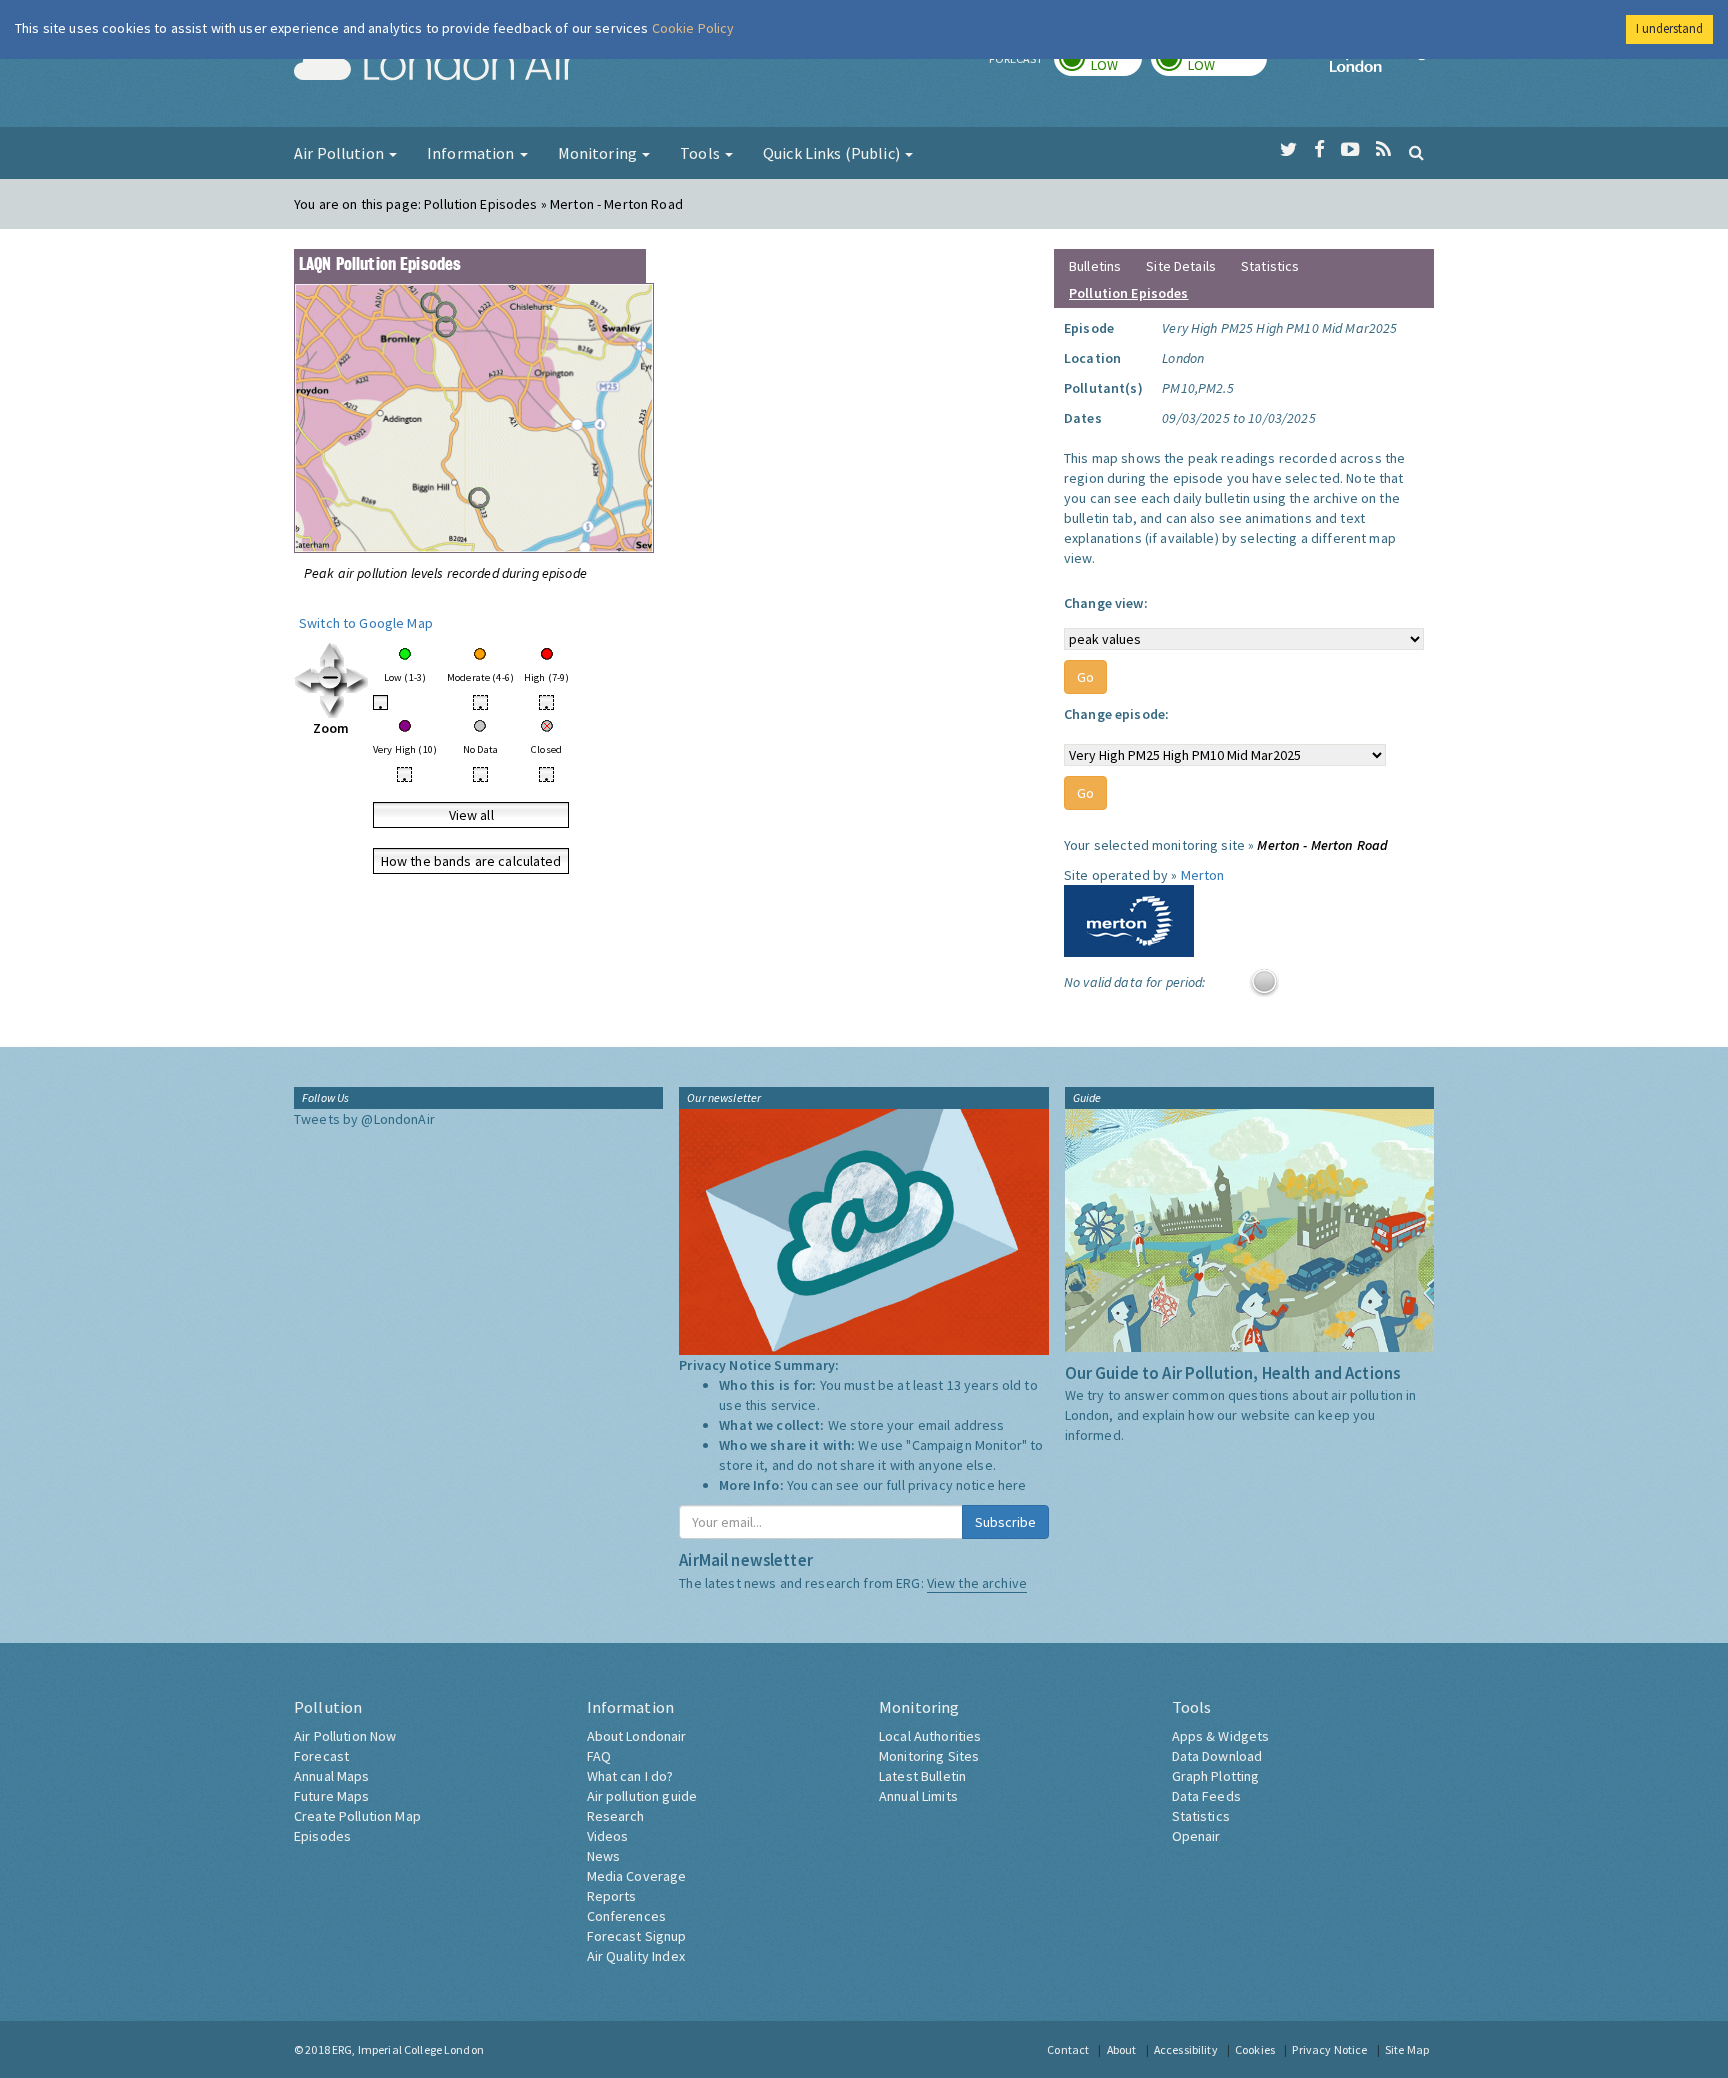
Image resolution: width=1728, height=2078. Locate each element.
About (1122, 2049)
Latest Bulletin (922, 1776)
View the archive (977, 1583)
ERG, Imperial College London (408, 2049)
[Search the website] (1416, 152)
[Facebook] (1319, 150)
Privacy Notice (1329, 2049)
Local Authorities (930, 1736)
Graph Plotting (1216, 1776)
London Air (435, 66)
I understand (1669, 28)
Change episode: (1116, 714)
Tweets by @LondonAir (364, 1119)
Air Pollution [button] (340, 153)
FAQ (599, 1756)
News (604, 1856)
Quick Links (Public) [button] (833, 153)
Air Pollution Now (345, 1736)
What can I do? (630, 1776)
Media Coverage (637, 1876)
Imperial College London (1382, 66)
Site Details (1181, 266)
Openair (1196, 1836)
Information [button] (472, 153)
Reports (612, 1896)
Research (616, 1816)
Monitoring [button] (599, 153)
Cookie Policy (693, 28)
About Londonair (637, 1736)
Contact (1068, 2049)
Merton (1203, 875)
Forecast (321, 1756)
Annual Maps (332, 1776)
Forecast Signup (637, 1936)
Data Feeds (1206, 1796)
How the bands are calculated (471, 861)
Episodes (322, 1836)
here (1012, 1485)
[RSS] (1383, 150)
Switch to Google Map (366, 623)
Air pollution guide (642, 1796)
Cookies (1255, 2049)
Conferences (627, 1916)
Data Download (1217, 1756)
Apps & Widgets (1221, 1736)
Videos (608, 1836)
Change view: (1106, 603)
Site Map (1407, 2049)
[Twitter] (1288, 150)
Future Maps (332, 1796)
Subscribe (1005, 1522)
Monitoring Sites (929, 1756)
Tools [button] (701, 153)
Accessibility (1186, 2049)
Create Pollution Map (357, 1816)
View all (471, 815)
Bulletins (1095, 266)
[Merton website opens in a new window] (1129, 919)
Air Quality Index (636, 1956)
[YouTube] (1350, 150)
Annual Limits (918, 1796)
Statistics (1270, 266)
